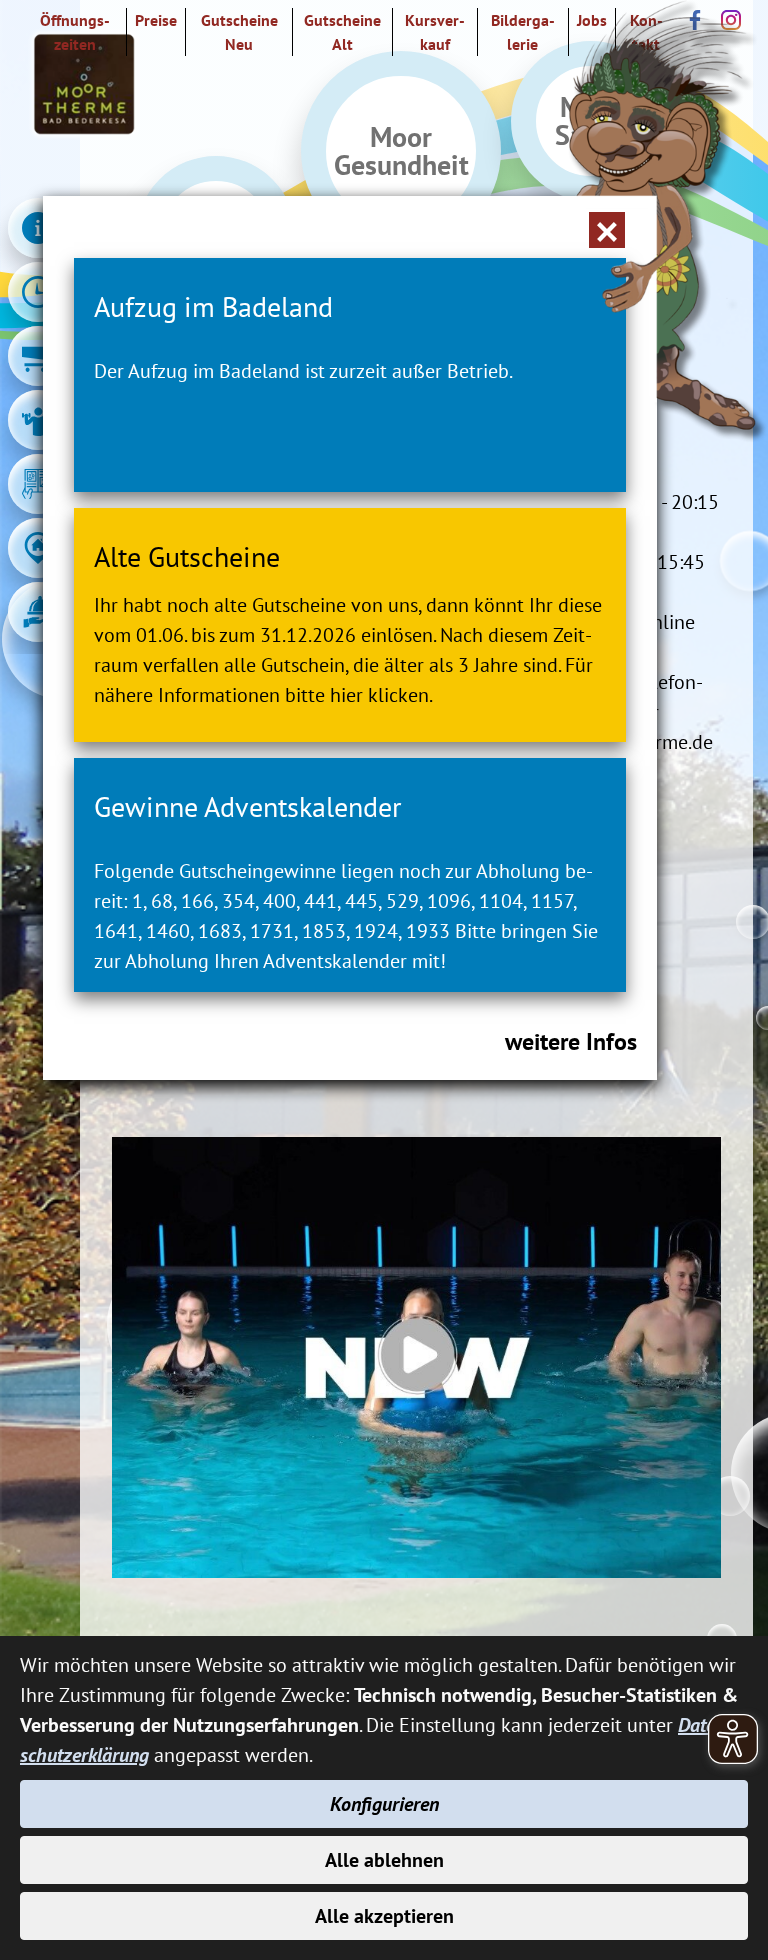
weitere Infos (571, 1041)
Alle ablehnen (384, 1860)
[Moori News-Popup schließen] (607, 230)
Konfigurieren (384, 1804)
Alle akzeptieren (384, 1916)
